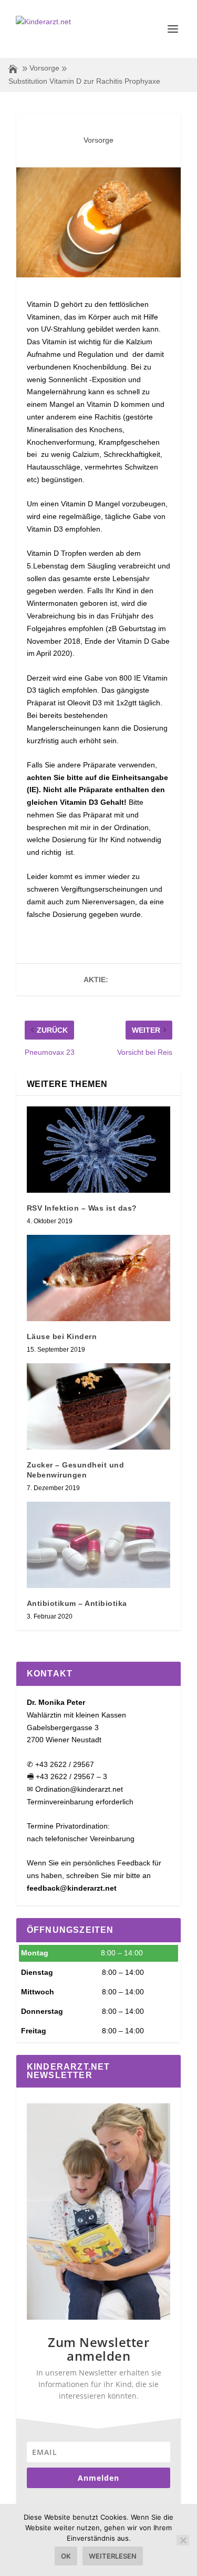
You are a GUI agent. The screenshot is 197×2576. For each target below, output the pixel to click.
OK (66, 2556)
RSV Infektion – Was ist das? (82, 1208)
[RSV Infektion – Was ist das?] (99, 1150)
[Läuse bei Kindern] (99, 1278)
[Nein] (183, 2540)
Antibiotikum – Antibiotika (77, 1603)
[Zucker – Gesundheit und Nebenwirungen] (99, 1406)
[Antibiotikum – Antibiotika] (99, 1545)
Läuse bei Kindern (62, 1336)
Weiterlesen (113, 2556)
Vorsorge (44, 68)
